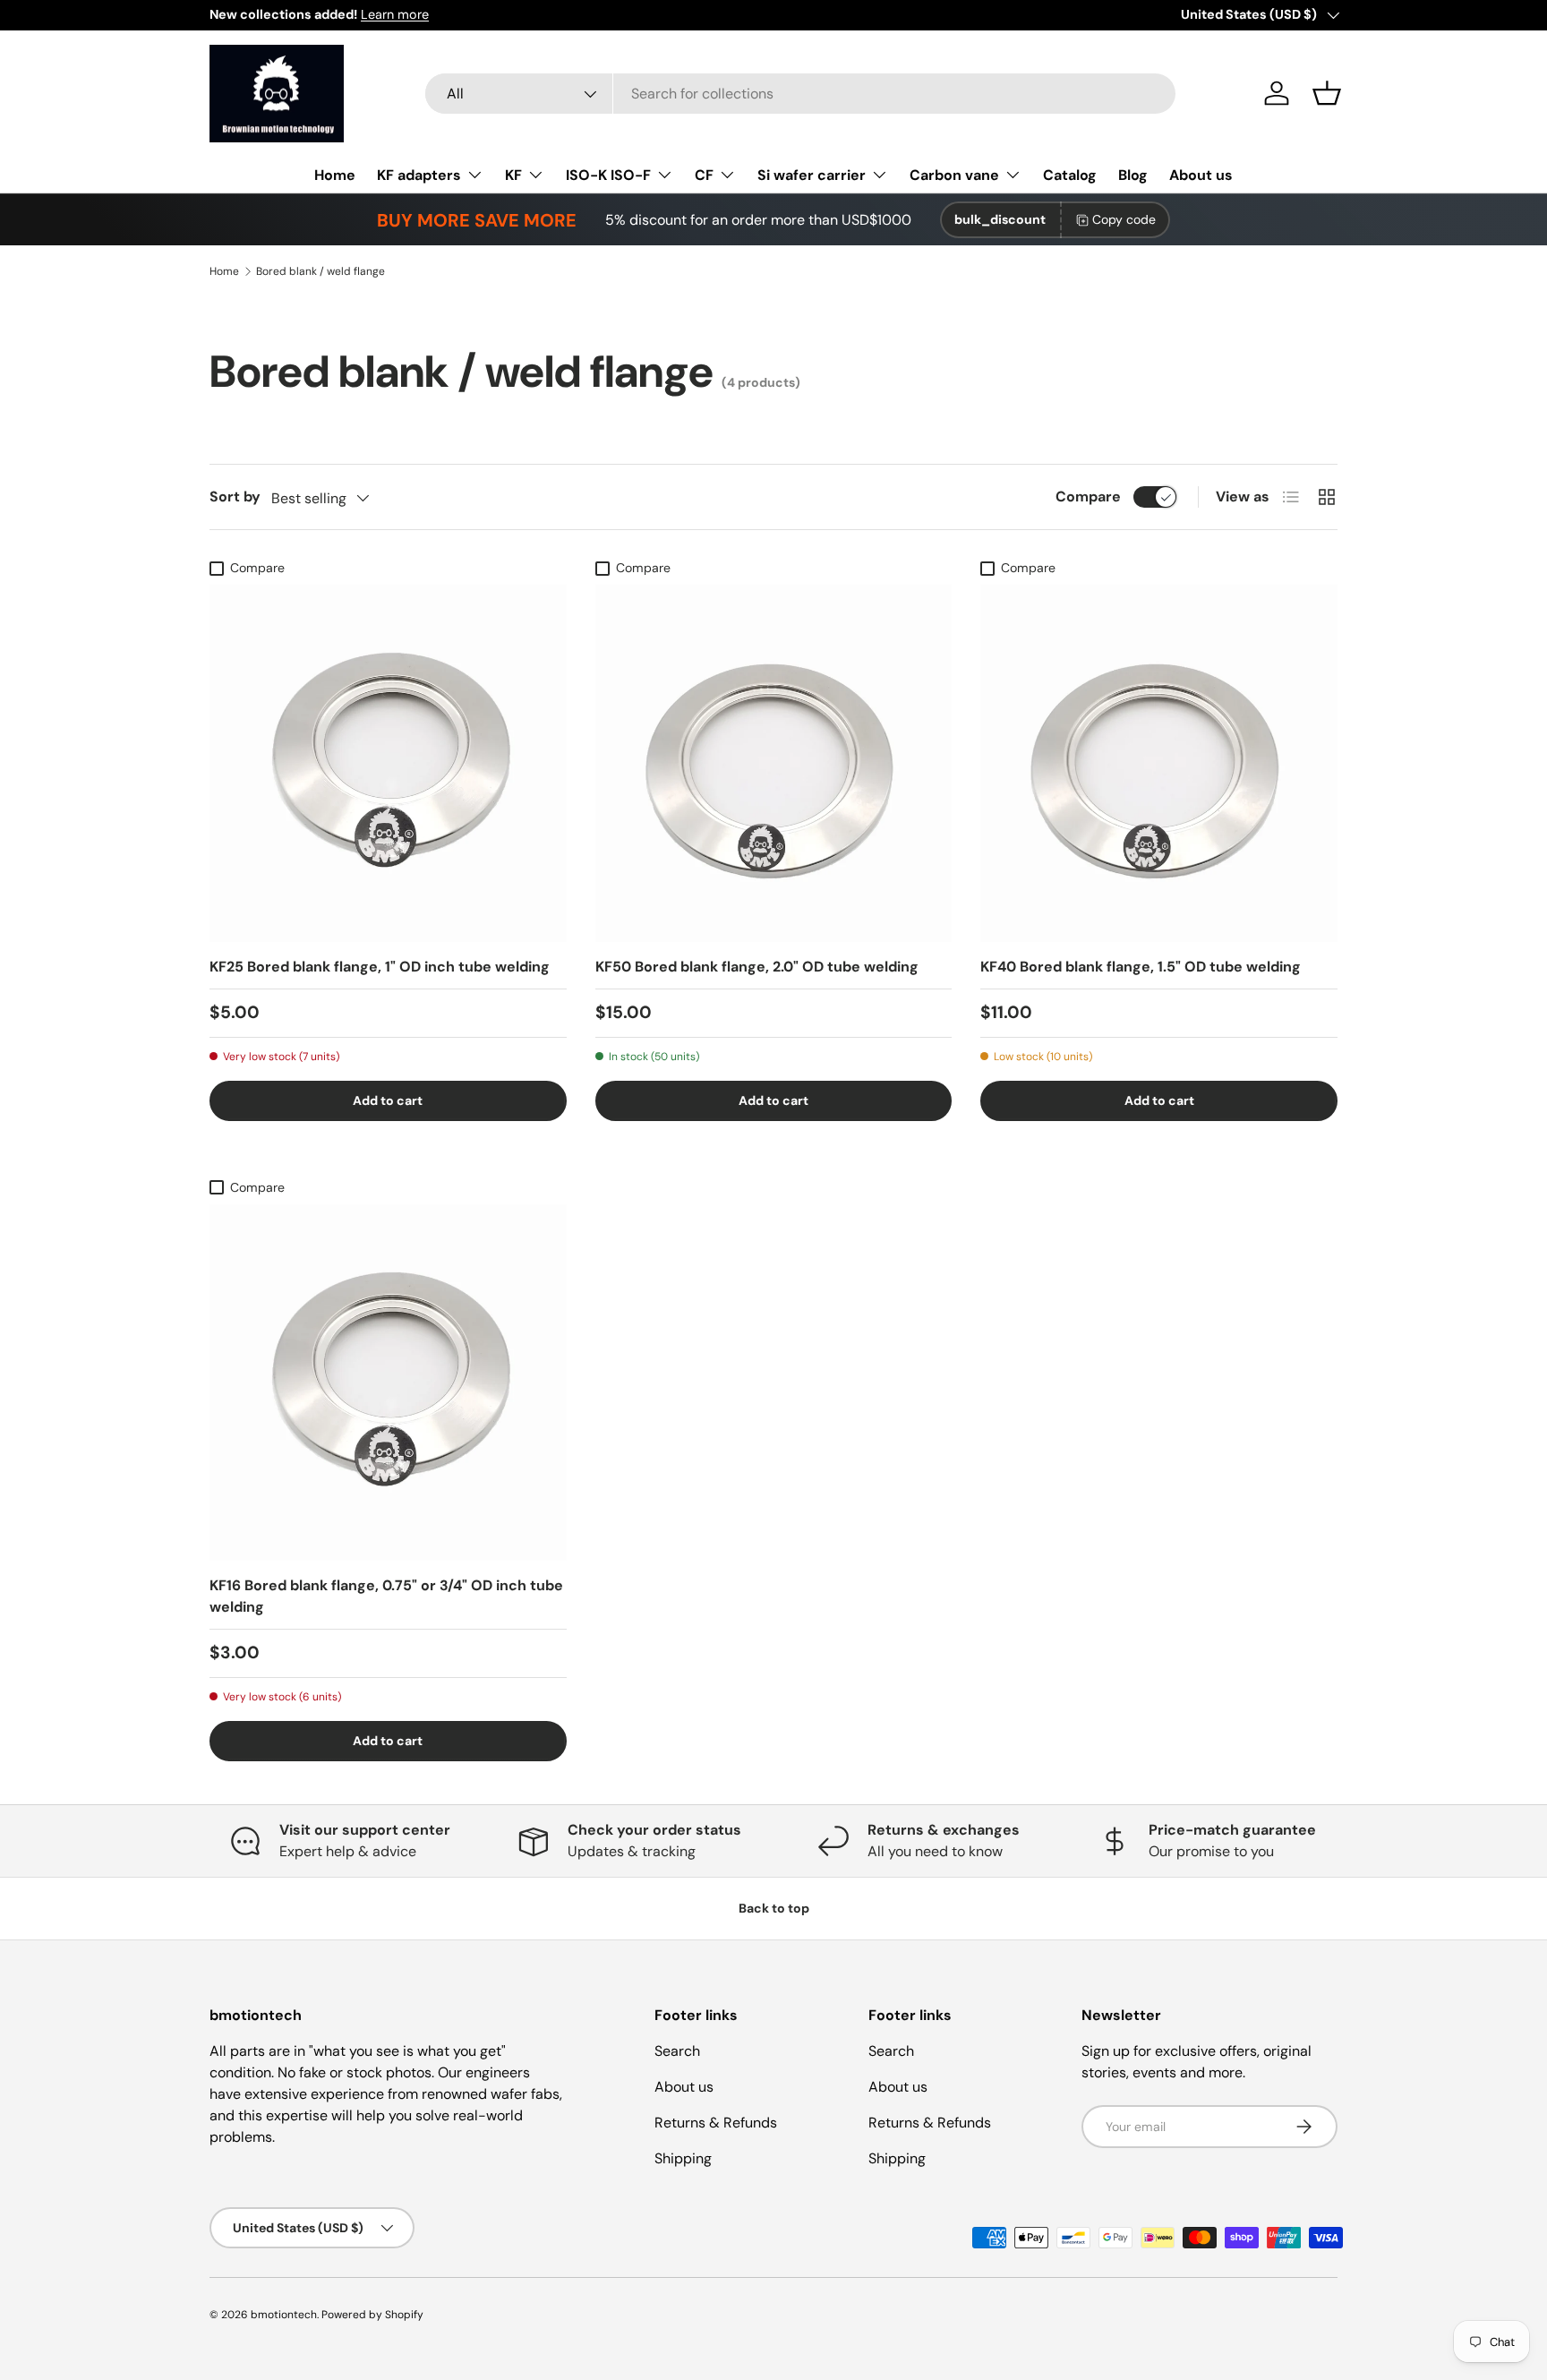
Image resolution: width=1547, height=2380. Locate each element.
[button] (1327, 93)
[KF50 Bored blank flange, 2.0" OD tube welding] (774, 763)
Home (335, 175)
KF (513, 175)
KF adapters (419, 175)
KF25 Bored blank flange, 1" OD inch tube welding (380, 967)
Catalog (1070, 175)
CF (704, 175)
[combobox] (800, 94)
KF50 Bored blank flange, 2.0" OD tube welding (757, 967)
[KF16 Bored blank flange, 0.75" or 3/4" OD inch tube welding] (388, 1383)
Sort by (235, 497)
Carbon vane (954, 175)
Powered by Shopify (372, 2315)
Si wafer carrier (812, 175)
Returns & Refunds (716, 2123)
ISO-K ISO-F (608, 175)
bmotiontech (284, 2315)
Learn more (395, 14)
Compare (1088, 497)
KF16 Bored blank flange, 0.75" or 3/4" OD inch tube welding (386, 1596)
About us (1201, 175)
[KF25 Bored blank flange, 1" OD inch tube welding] (388, 763)
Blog (1133, 175)
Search (677, 2051)
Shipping (683, 2158)
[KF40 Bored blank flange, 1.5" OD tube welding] (1159, 763)
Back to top (774, 1908)
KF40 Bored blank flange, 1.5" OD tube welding (1141, 967)
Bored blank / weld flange (321, 271)
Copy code (1124, 219)
